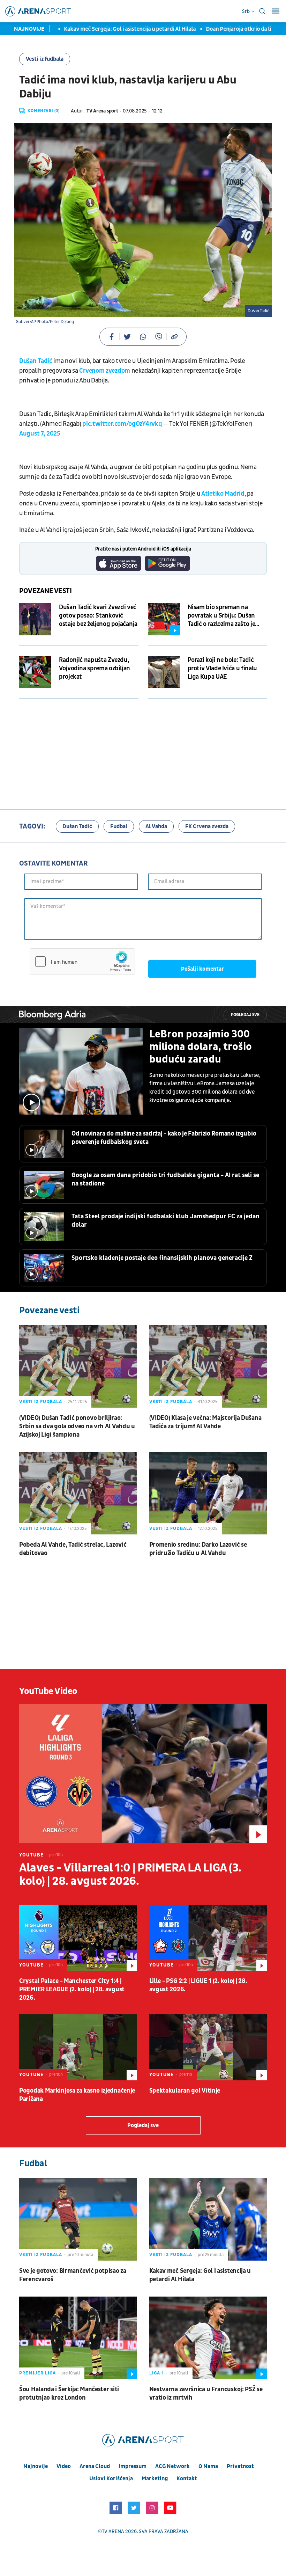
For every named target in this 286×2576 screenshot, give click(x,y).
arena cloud (95, 2466)
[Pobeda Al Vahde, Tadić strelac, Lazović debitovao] (78, 1493)
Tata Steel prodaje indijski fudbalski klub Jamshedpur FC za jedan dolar (165, 1221)
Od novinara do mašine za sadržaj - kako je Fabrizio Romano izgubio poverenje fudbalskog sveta (164, 1138)
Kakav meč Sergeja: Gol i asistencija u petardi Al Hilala (108, 29)
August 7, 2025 (40, 434)
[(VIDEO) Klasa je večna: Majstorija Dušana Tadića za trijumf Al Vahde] (208, 1366)
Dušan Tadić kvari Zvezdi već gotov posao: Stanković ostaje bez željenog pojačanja (98, 616)
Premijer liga (37, 2373)
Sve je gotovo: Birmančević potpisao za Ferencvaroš (73, 2275)
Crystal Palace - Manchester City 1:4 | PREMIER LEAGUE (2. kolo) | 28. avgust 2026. (72, 1989)
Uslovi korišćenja (111, 2479)
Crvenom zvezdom (105, 371)
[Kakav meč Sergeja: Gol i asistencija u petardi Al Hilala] (208, 2219)
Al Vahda (156, 826)
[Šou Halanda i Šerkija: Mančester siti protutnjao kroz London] (78, 2338)
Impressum (133, 2466)
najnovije (36, 2466)
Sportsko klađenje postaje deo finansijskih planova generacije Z (162, 1258)
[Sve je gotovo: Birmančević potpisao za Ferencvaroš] (78, 2219)
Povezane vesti (46, 591)
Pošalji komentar (202, 969)
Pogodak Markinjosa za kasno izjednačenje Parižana (77, 2095)
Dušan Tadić (36, 361)
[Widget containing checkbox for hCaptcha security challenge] (82, 962)
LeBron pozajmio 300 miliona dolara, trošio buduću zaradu (201, 1047)
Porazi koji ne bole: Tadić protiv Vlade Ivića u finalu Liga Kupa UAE (222, 668)
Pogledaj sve (245, 1015)
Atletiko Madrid (223, 494)
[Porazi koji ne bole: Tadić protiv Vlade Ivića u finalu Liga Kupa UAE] (164, 672)
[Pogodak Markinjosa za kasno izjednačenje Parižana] (78, 2047)
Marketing (155, 2479)
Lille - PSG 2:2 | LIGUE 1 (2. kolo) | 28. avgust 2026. (198, 1985)
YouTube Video (48, 1691)
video (64, 2466)
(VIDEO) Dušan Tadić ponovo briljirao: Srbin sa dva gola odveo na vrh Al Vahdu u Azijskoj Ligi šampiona (77, 1426)
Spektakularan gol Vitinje (185, 2091)
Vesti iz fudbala (45, 59)
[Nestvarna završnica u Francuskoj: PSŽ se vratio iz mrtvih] (208, 2338)
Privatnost (240, 2466)
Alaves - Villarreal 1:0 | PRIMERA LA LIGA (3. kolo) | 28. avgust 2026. (130, 1875)
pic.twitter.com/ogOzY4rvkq (122, 424)
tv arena (113, 2531)
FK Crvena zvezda (207, 826)
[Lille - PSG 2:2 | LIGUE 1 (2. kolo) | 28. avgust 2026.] (208, 1938)
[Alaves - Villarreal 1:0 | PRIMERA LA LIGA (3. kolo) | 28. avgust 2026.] (143, 1774)
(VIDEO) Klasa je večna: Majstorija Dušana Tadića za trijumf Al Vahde (205, 1422)
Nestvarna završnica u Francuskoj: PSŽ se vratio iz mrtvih (206, 2393)
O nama (208, 2466)
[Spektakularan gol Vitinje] (208, 2047)
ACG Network (172, 2466)
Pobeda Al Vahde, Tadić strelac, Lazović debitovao (73, 1549)
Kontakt (187, 2479)
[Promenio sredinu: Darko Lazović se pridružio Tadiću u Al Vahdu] (208, 1493)
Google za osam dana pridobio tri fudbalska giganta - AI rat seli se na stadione (165, 1179)
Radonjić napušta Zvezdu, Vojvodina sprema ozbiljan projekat (95, 668)
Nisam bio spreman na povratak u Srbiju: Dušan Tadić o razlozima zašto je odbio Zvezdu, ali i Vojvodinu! (221, 616)
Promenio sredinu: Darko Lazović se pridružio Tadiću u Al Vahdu (198, 1549)
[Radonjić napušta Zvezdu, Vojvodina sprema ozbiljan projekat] (35, 672)
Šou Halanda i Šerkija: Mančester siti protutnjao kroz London (69, 2393)
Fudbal (119, 826)
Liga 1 (157, 2373)
